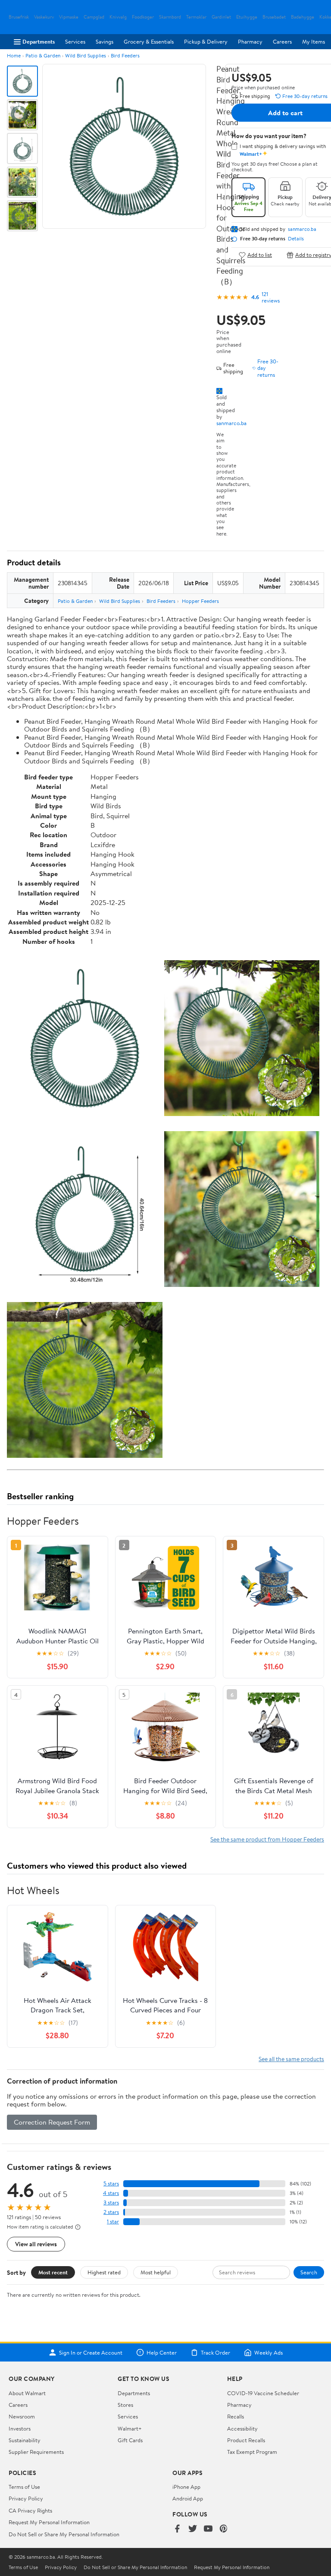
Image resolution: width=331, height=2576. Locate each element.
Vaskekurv (44, 17)
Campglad (94, 17)
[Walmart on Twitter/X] (193, 2529)
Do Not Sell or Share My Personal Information (64, 2534)
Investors (20, 2428)
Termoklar (196, 17)
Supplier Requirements (36, 2452)
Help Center (162, 2352)
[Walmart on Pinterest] (224, 2529)
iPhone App (186, 2487)
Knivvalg (118, 17)
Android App (188, 2498)
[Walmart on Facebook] (177, 2529)
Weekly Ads (269, 2352)
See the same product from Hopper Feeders (267, 1839)
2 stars (111, 2212)
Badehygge (303, 17)
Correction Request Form (52, 2122)
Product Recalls (246, 2440)
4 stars (111, 2193)
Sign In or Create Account (91, 2352)
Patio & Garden (43, 55)
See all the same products (291, 2059)
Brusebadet (274, 17)
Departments (39, 41)
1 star (113, 2221)
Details (296, 239)
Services (75, 41)
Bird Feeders (125, 55)
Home (14, 55)
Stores (125, 2405)
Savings (105, 41)
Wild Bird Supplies (86, 55)
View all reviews (36, 2244)
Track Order (215, 2352)
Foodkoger (143, 17)
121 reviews (271, 297)
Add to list (260, 255)
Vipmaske (69, 17)
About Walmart (27, 2393)
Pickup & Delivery (206, 41)
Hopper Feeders (200, 601)
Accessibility (242, 2428)
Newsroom (22, 2416)
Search (309, 2272)
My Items (314, 41)
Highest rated (104, 2272)
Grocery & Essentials (149, 41)
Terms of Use (24, 2487)
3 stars (111, 2202)
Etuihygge (247, 17)
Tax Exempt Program (252, 2452)
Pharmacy (250, 41)
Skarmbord (170, 17)
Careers (282, 41)
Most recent (53, 2272)
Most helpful (156, 2272)
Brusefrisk (19, 17)
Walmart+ (130, 2428)
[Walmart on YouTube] (208, 2529)
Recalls (236, 2416)
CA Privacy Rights (30, 2510)
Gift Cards (130, 2440)
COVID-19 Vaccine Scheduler (263, 2393)
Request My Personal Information (49, 2522)
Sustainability (25, 2440)
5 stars (111, 2183)
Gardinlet (221, 17)
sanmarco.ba (231, 423)
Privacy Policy (26, 2498)
